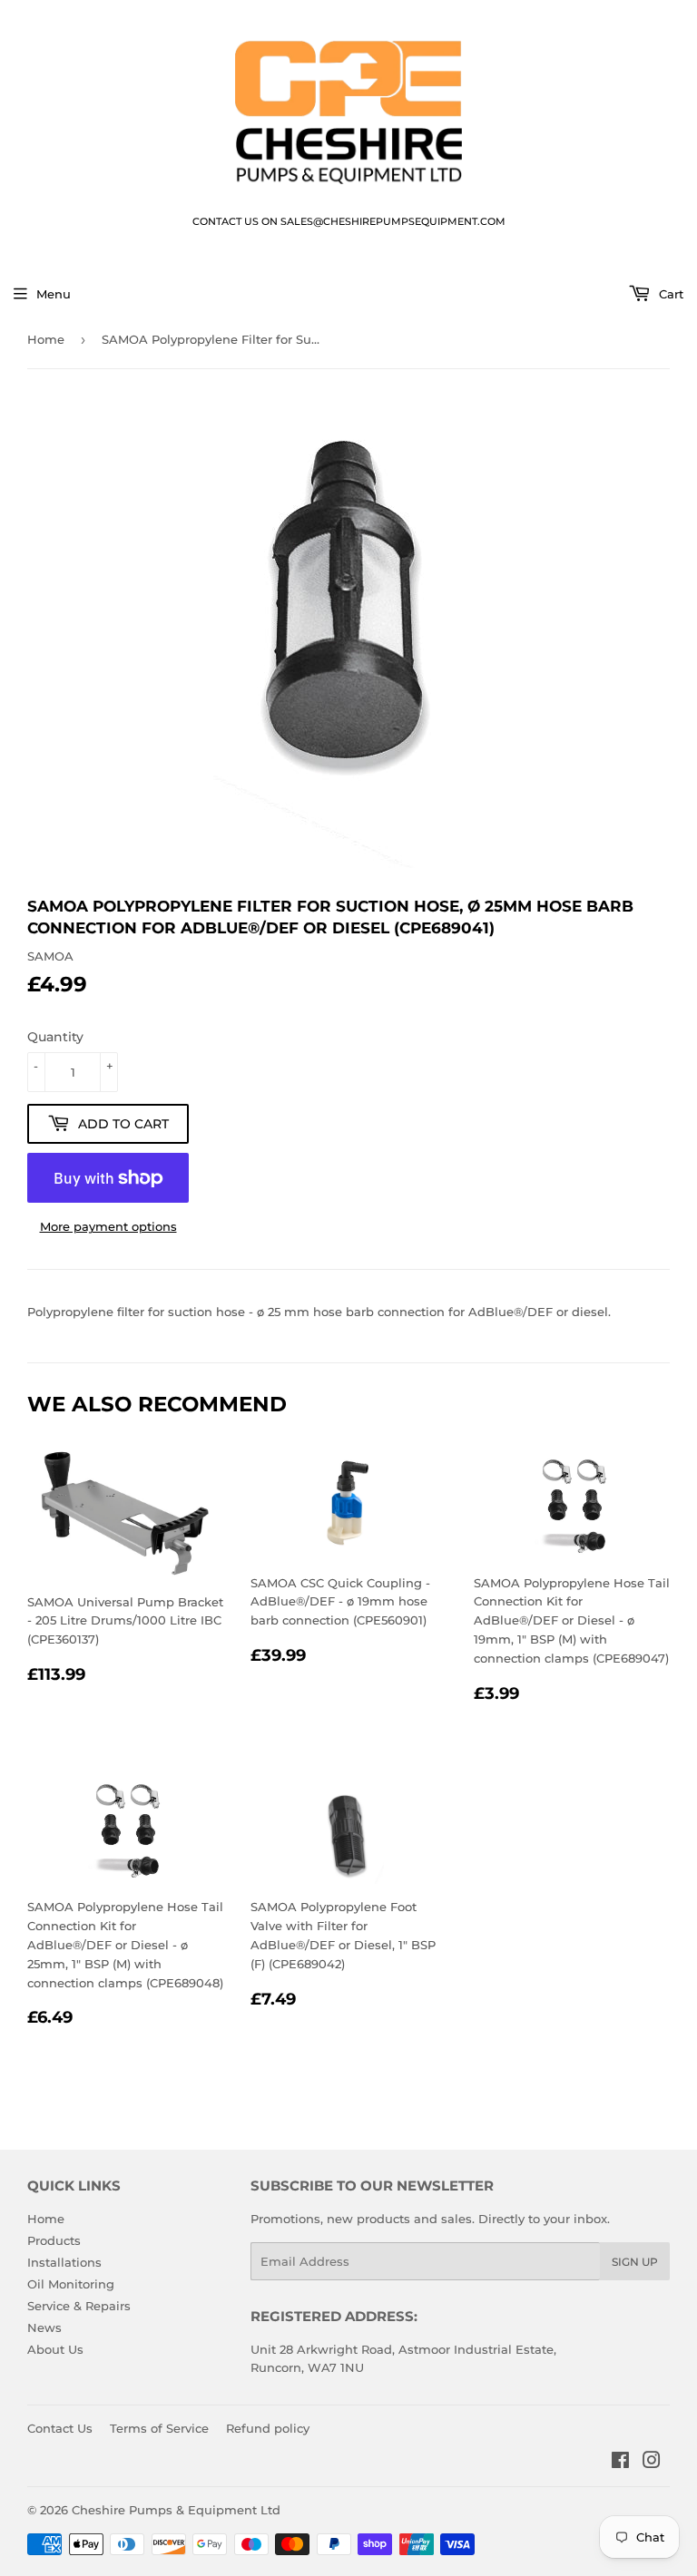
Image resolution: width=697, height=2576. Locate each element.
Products (54, 2240)
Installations (64, 2262)
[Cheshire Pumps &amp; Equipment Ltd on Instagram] (652, 2463)
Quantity (55, 1037)
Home (46, 339)
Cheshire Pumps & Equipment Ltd (176, 2510)
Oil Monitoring (71, 2284)
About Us (55, 2349)
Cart (669, 294)
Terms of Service (159, 2428)
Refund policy (268, 2428)
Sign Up (635, 2262)
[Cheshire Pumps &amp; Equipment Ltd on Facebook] (620, 2463)
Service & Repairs (79, 2306)
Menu (54, 294)
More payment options (108, 1226)
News (44, 2327)
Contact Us (60, 2428)
